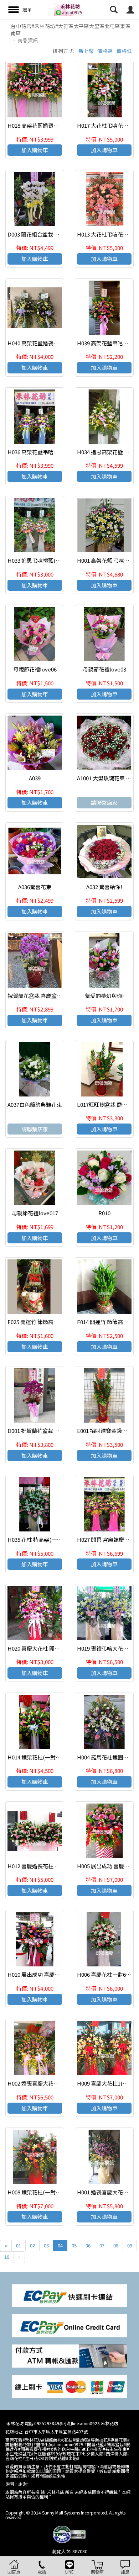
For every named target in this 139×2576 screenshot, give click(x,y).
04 (60, 2245)
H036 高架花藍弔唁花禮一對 (41, 452)
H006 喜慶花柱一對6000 (106, 1974)
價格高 (105, 51)
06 (88, 2245)
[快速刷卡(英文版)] (69, 2325)
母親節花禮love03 (104, 669)
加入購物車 (35, 150)
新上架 (86, 51)
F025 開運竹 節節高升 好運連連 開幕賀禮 (56, 1322)
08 (116, 2245)
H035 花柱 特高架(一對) (36, 1539)
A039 (35, 778)
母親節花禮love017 (35, 1213)
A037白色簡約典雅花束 (35, 1104)
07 (102, 2245)
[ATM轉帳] (69, 2355)
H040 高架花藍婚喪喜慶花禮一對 (47, 343)
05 (74, 2245)
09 (130, 2245)
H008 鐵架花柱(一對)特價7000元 (46, 2192)
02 (32, 2245)
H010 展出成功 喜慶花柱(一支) (44, 1974)
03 (46, 2245)
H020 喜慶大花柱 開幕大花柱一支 (47, 1648)
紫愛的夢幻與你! (104, 996)
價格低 (124, 51)
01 (19, 2245)
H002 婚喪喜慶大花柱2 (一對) (42, 2083)
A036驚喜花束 (35, 887)
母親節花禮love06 (35, 669)
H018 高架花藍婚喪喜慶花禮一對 (47, 125)
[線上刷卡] (69, 2386)
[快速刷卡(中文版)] (69, 2295)
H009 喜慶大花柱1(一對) (106, 2083)
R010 (104, 1213)
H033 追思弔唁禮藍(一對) (38, 560)
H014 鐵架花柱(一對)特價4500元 (46, 1757)
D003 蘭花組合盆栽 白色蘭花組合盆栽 (52, 234)
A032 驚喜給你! (104, 887)
